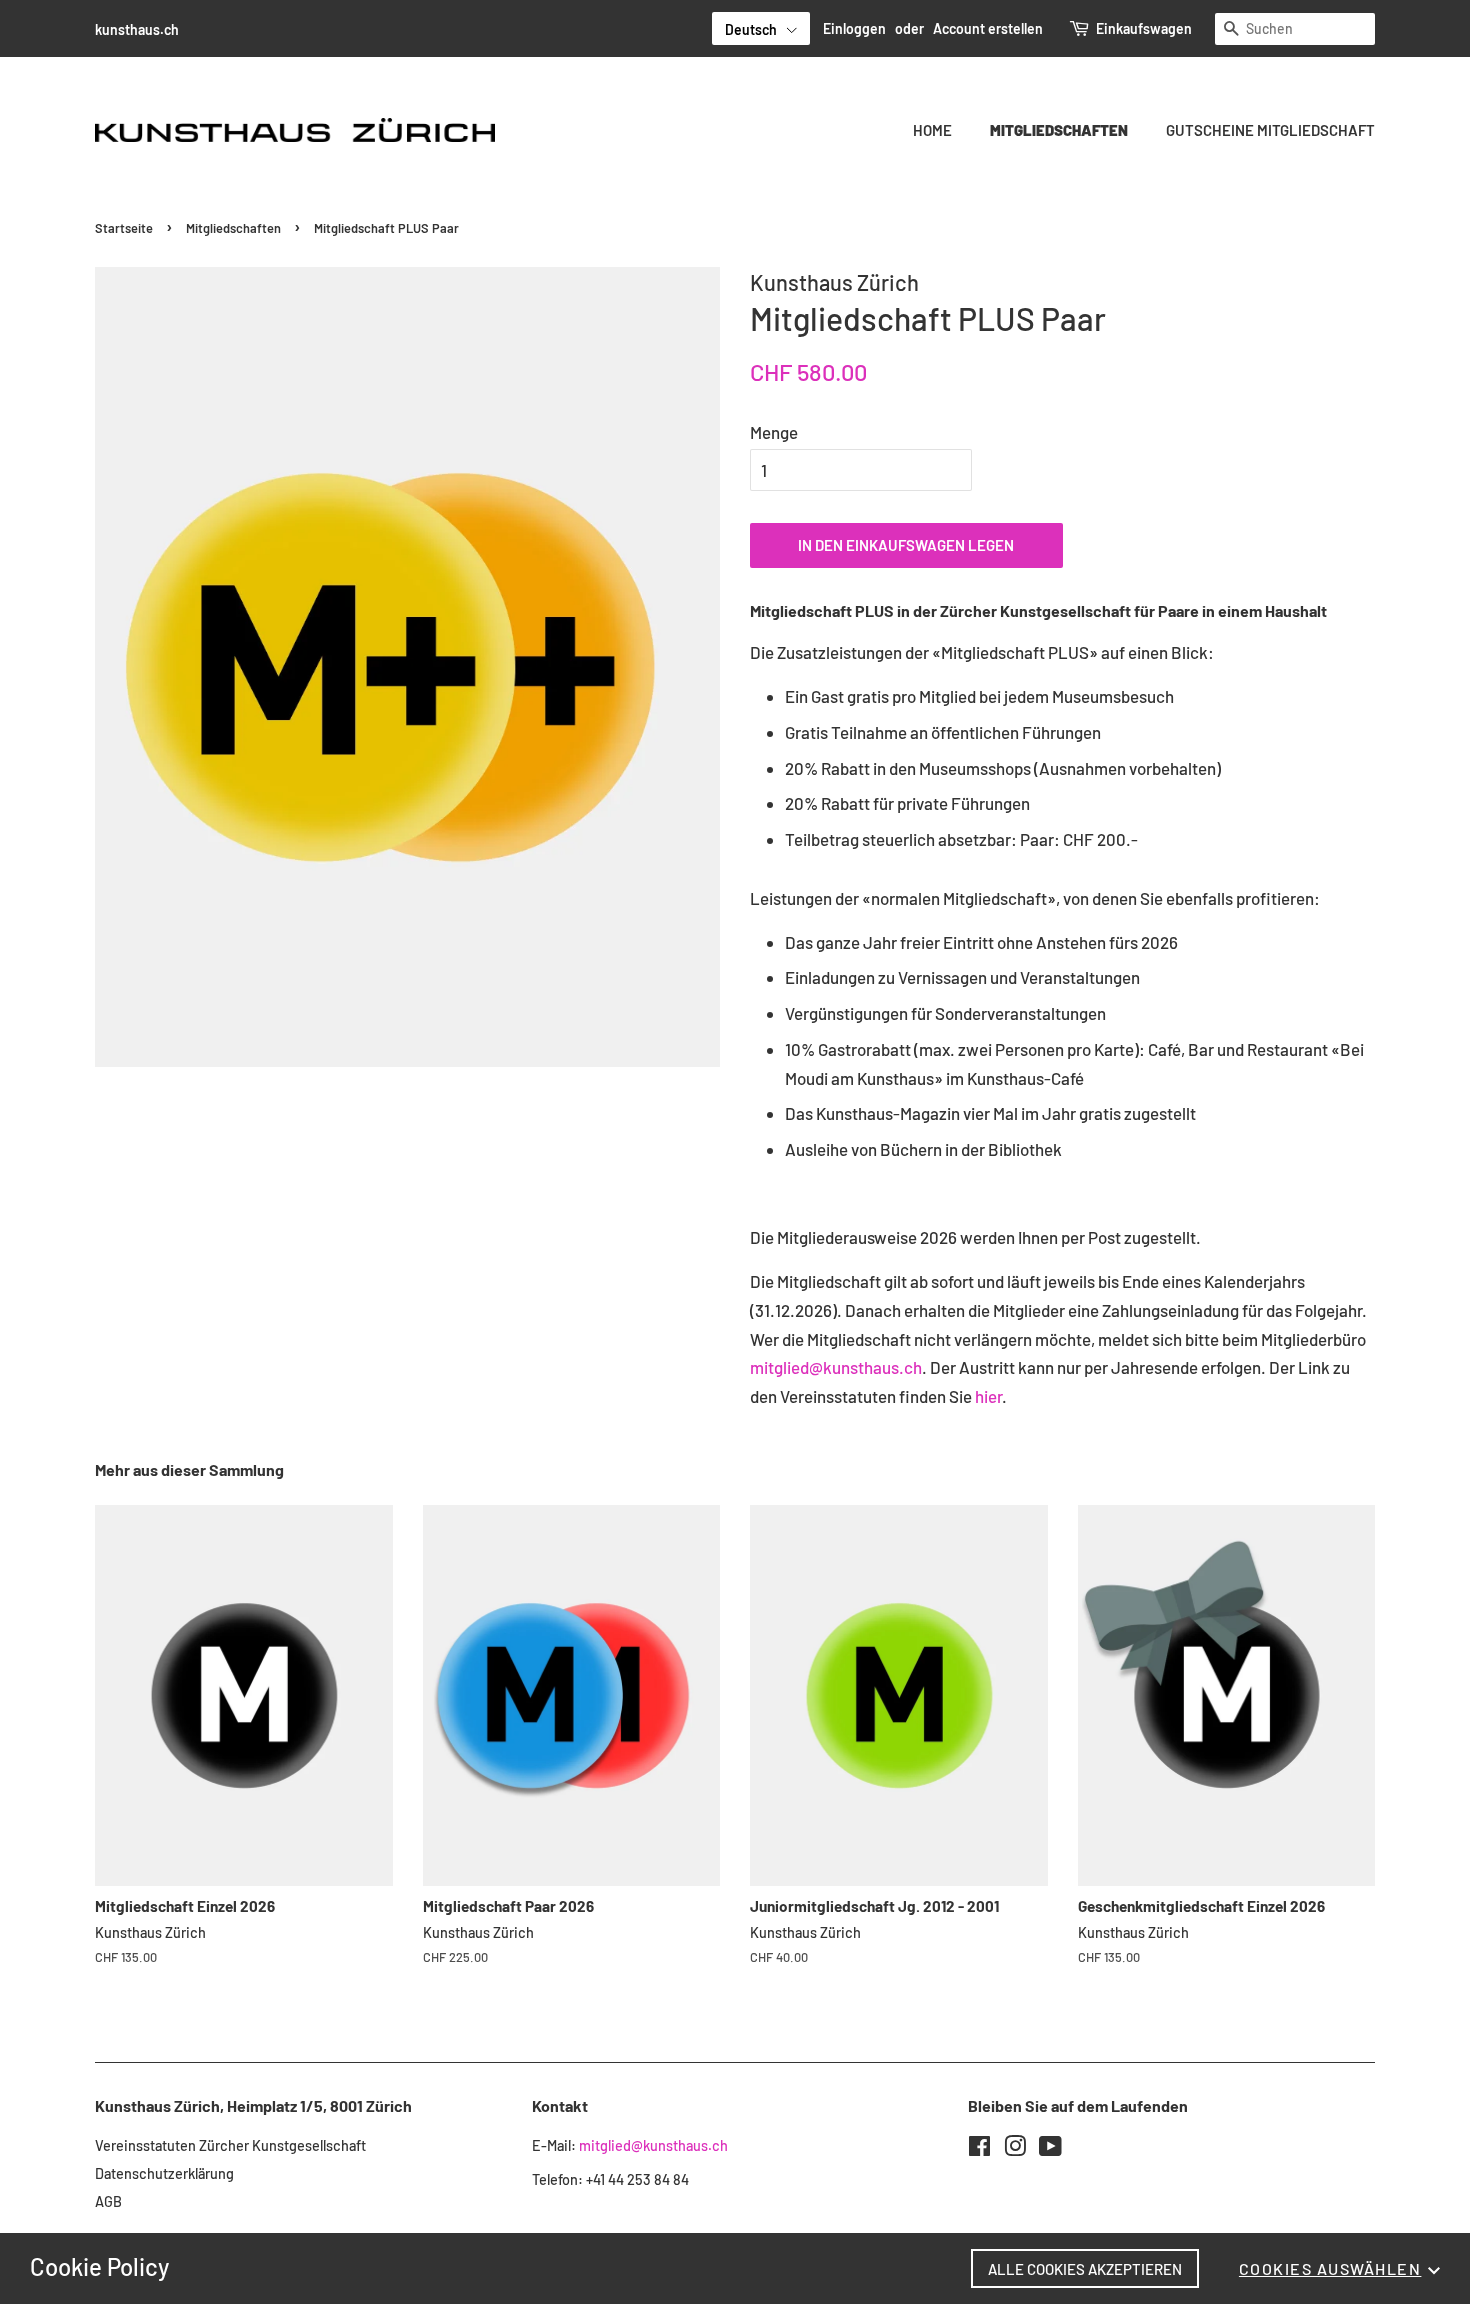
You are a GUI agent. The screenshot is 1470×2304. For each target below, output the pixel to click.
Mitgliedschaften (1059, 130)
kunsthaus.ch (137, 29)
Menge (774, 432)
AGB (108, 2201)
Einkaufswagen (1144, 28)
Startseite (124, 228)
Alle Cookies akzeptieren (1085, 2269)
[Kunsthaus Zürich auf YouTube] (1050, 2149)
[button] (761, 28)
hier (988, 1396)
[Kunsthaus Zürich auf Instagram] (1015, 2149)
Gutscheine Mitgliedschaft (1270, 130)
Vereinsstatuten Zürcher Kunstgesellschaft (230, 2145)
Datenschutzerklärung (164, 2173)
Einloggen (854, 28)
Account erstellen (988, 28)
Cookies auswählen (1330, 2268)
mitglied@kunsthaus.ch (836, 1367)
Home (932, 130)
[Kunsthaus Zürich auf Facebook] (979, 2149)
